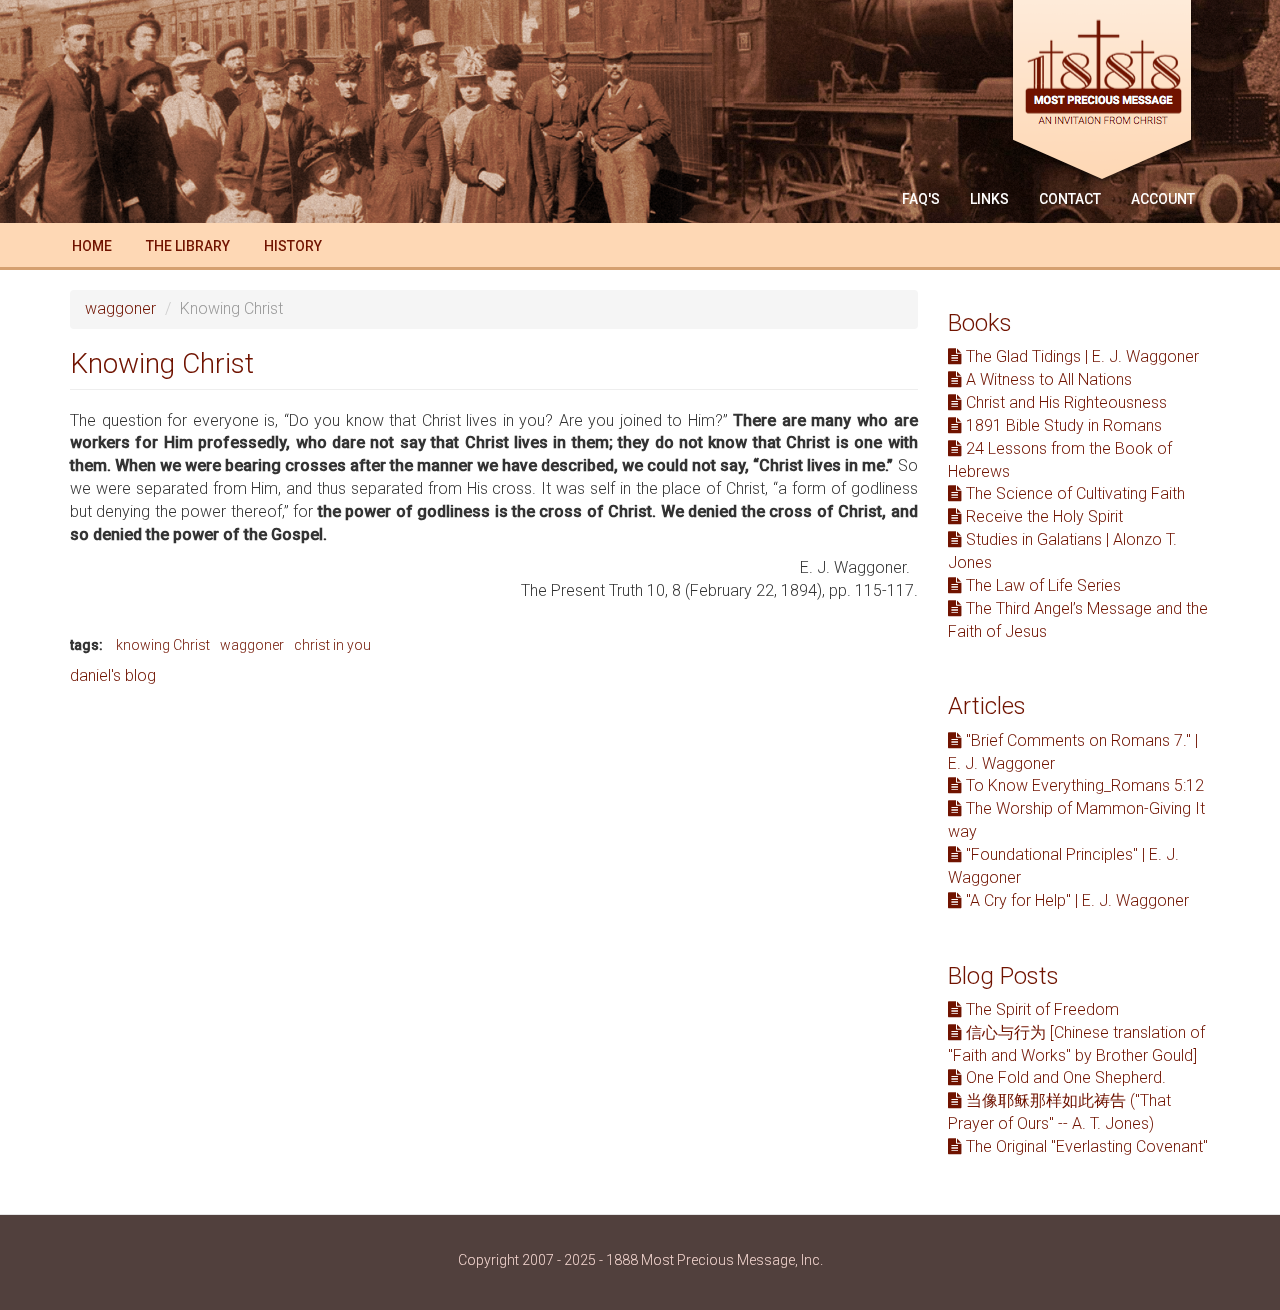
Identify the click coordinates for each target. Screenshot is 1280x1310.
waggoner (120, 308)
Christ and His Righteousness (1064, 402)
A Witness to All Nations (1047, 379)
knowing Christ (163, 645)
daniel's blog (113, 675)
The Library (188, 246)
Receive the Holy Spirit (1042, 516)
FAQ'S (921, 199)
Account (1163, 199)
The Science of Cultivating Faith (1073, 493)
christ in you (332, 645)
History (293, 246)
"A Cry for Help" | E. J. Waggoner (1075, 900)
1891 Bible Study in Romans (1062, 425)
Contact (1070, 199)
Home (92, 246)
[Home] (1109, 92)
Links (989, 199)
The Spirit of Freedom (1040, 1009)
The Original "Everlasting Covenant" (1085, 1146)
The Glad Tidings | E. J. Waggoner (1080, 356)
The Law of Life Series (1041, 585)
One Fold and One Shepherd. (1064, 1077)
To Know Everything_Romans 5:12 (1083, 785)
